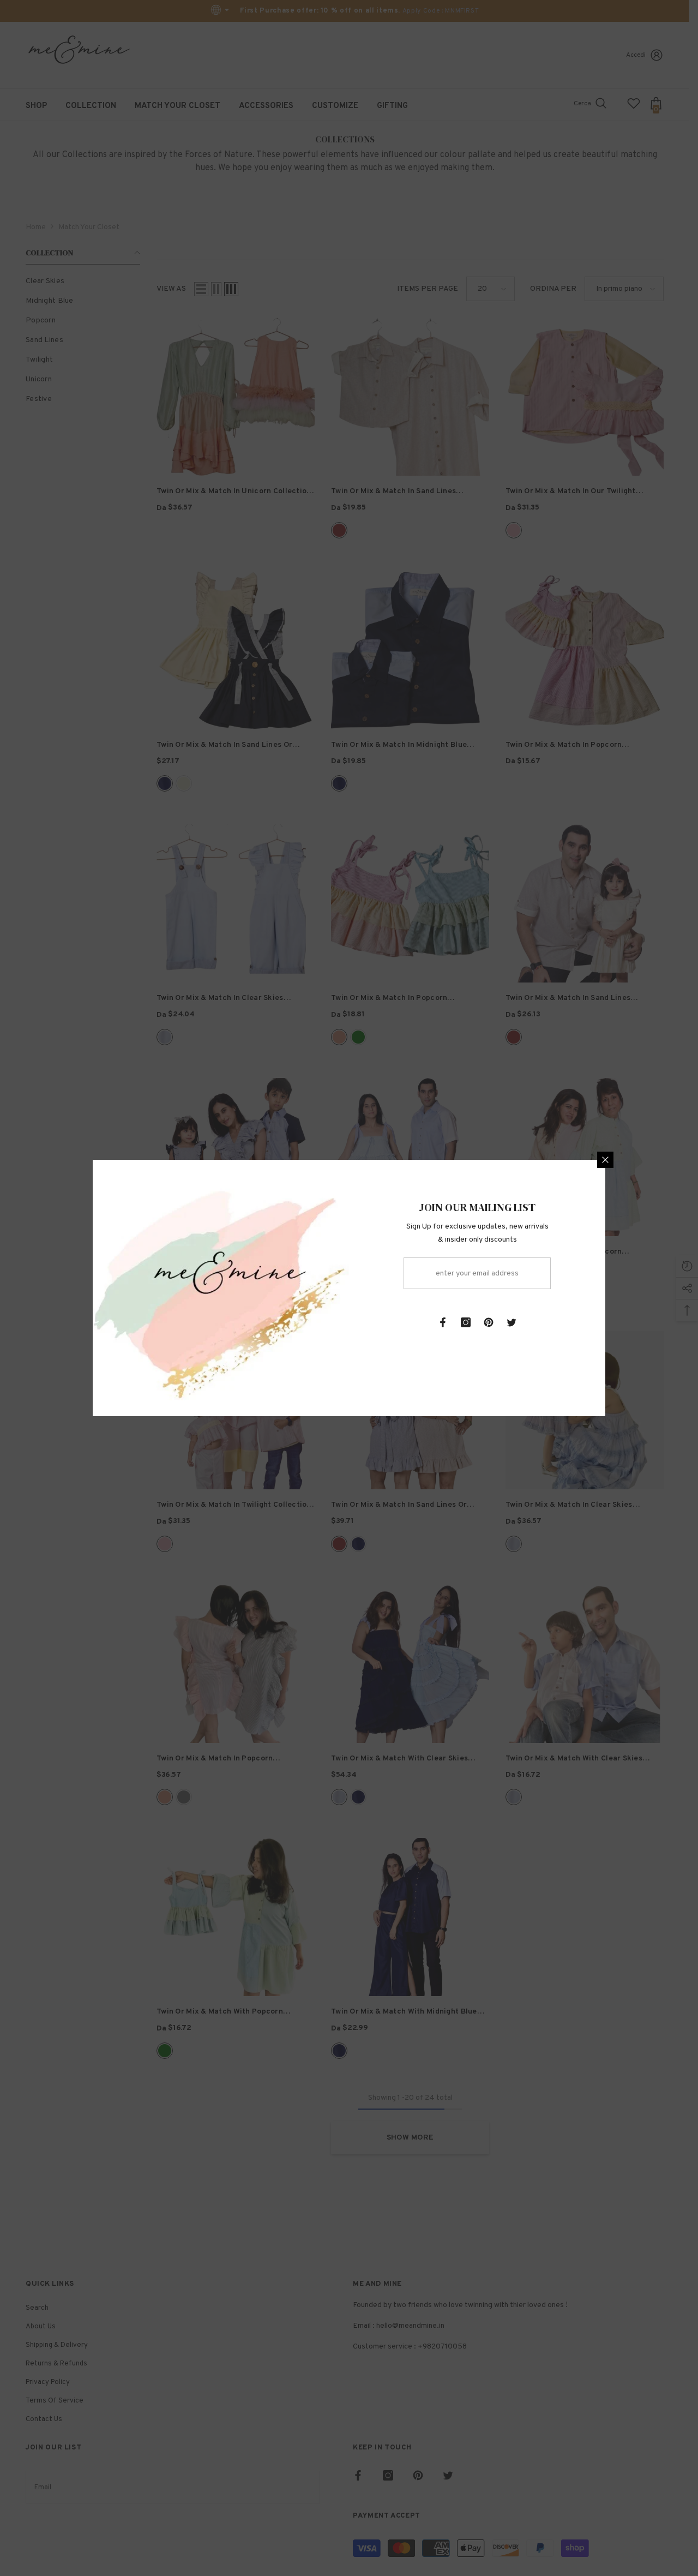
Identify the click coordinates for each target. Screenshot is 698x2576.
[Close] (605, 1160)
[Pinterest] (489, 1322)
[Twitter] (512, 1322)
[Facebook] (443, 1322)
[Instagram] (466, 1322)
